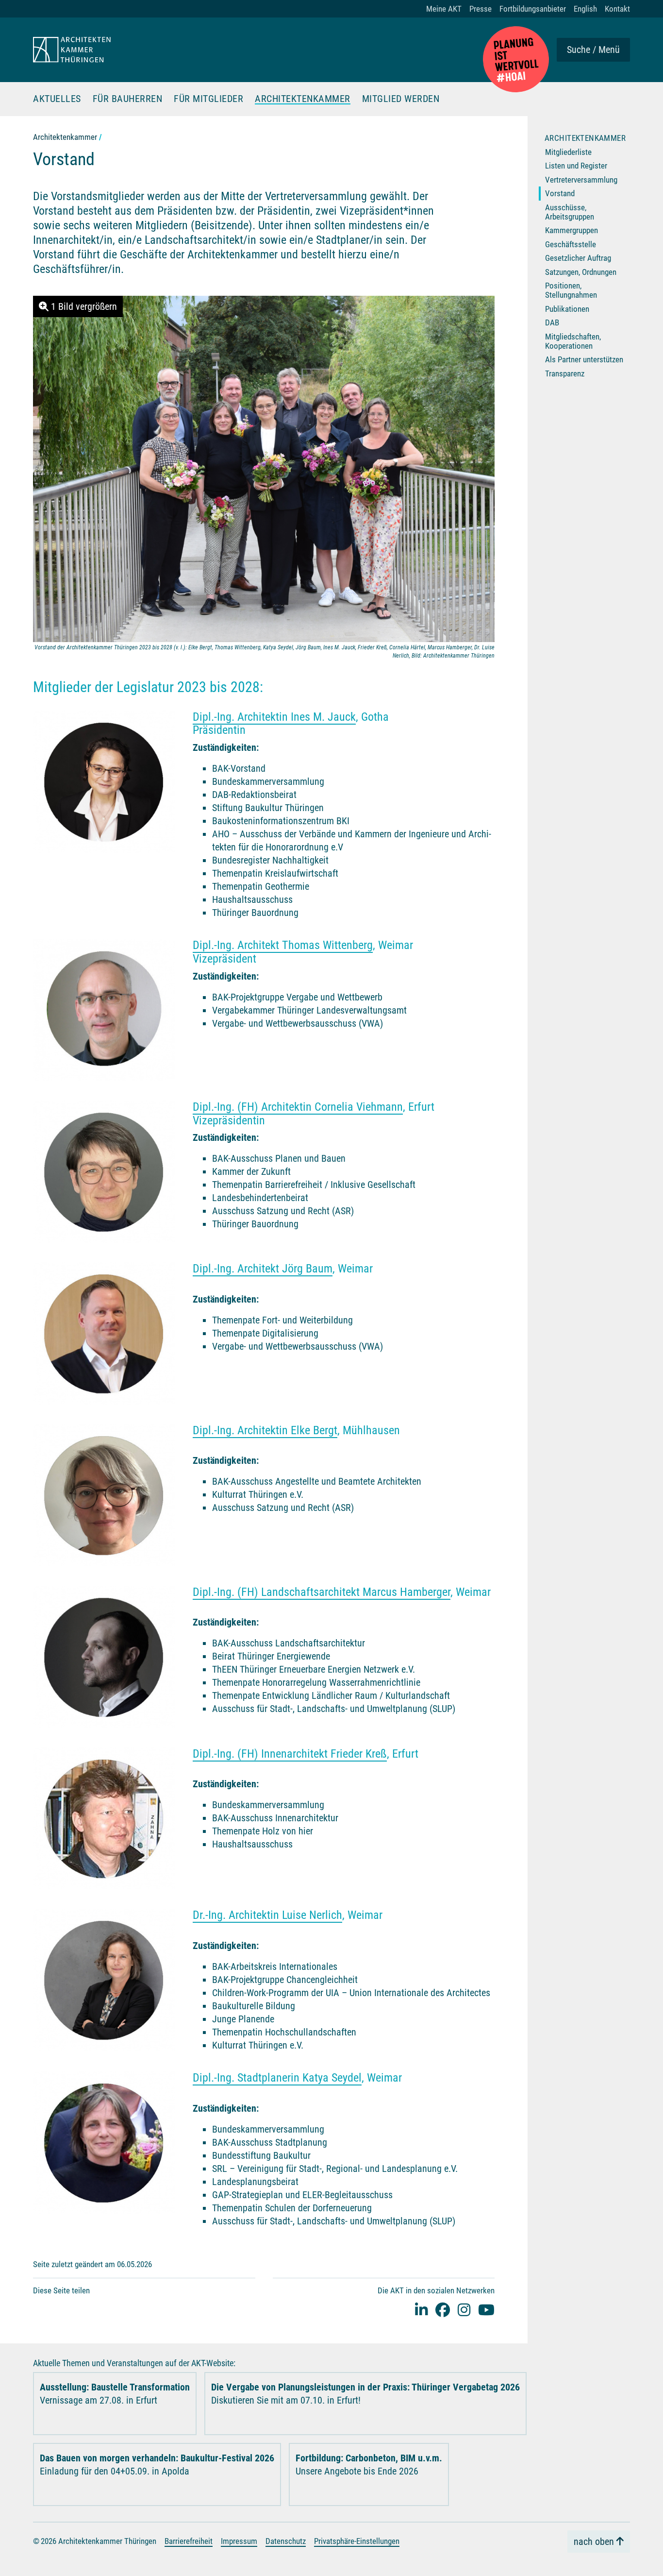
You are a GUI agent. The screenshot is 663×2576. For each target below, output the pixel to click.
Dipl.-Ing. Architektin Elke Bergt (265, 1430)
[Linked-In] (421, 2310)
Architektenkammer (303, 99)
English (585, 9)
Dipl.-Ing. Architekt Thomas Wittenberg (283, 945)
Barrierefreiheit (189, 2541)
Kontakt (617, 9)
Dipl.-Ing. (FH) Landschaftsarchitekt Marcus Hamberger (322, 1592)
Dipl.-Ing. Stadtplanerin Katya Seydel (277, 2078)
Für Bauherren (128, 99)
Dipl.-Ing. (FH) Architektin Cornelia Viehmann (298, 1107)
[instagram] (464, 2310)
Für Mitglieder (208, 99)
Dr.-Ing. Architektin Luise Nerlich (267, 1915)
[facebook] (443, 2310)
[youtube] (486, 2310)
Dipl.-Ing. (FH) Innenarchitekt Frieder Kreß (290, 1754)
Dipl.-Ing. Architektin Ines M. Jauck (274, 717)
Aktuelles (57, 99)
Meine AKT (444, 9)
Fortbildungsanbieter (533, 9)
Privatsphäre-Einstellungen (357, 2541)
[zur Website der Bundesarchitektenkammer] (516, 59)
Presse (481, 9)
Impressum (239, 2541)
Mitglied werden (401, 99)
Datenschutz (286, 2541)
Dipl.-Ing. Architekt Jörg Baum (263, 1269)
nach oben (594, 2542)
